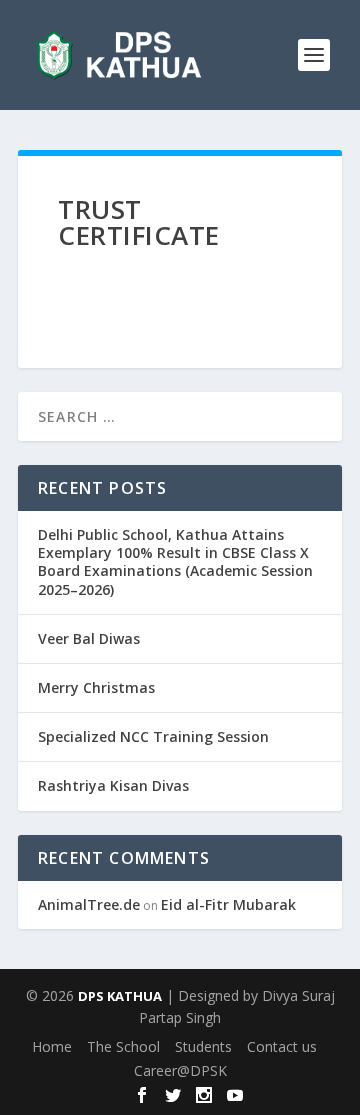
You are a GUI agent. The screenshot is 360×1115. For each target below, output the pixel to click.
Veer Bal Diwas (89, 638)
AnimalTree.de (89, 904)
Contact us (282, 1046)
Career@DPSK (180, 1070)
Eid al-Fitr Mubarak (228, 904)
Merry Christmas (96, 687)
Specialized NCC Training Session (153, 736)
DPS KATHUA (120, 996)
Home (52, 1046)
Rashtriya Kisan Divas (113, 785)
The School (123, 1046)
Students (203, 1046)
